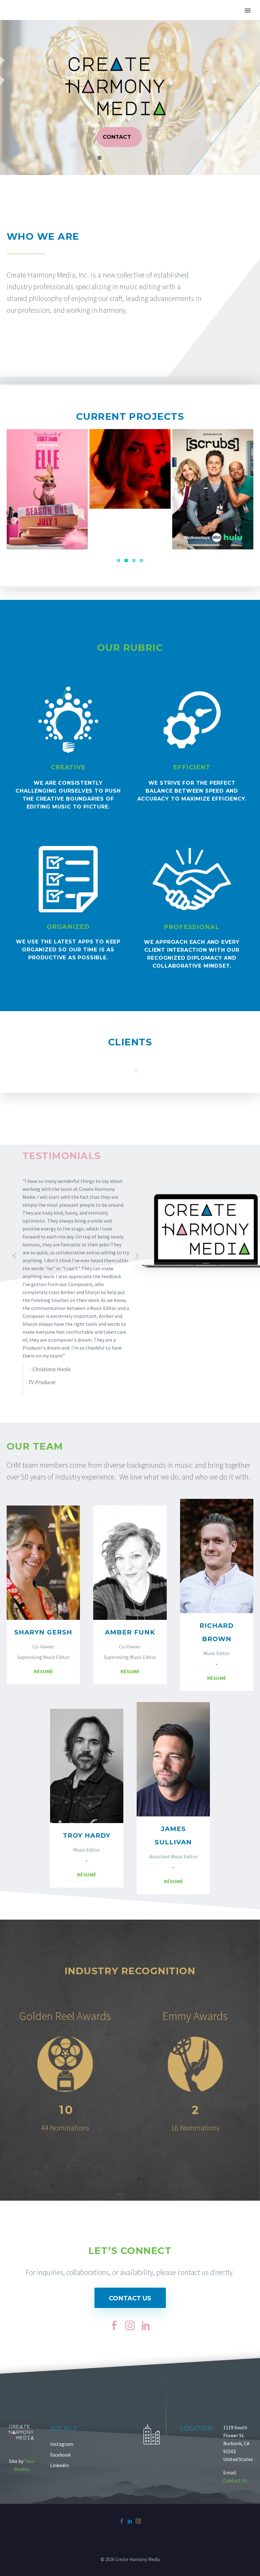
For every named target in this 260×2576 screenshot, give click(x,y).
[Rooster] (213, 489)
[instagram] (130, 2325)
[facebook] (114, 2325)
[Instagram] (138, 2521)
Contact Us (130, 2298)
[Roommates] (47, 489)
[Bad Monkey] (130, 489)
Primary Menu (248, 10)
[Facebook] (122, 2521)
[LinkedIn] (130, 2521)
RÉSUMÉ (43, 1671)
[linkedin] (146, 2325)
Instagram (62, 2444)
